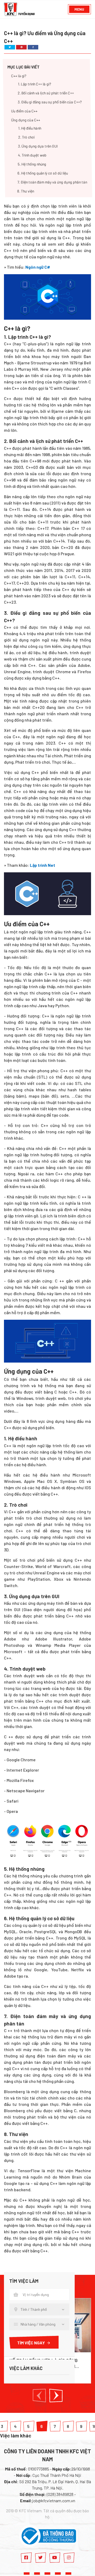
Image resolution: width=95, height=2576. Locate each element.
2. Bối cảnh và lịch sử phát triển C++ (46, 93)
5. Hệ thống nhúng (32, 164)
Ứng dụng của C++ (26, 120)
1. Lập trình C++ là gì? (35, 84)
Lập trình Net (42, 865)
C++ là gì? (19, 76)
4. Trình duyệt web (32, 155)
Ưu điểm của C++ (24, 111)
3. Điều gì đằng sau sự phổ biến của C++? (50, 102)
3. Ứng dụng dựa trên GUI (38, 146)
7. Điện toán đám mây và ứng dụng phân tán (52, 182)
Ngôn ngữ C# (38, 267)
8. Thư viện (26, 191)
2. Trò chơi (26, 137)
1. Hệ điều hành (30, 128)
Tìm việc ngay (31, 2343)
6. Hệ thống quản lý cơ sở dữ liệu (43, 173)
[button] (39, 2396)
